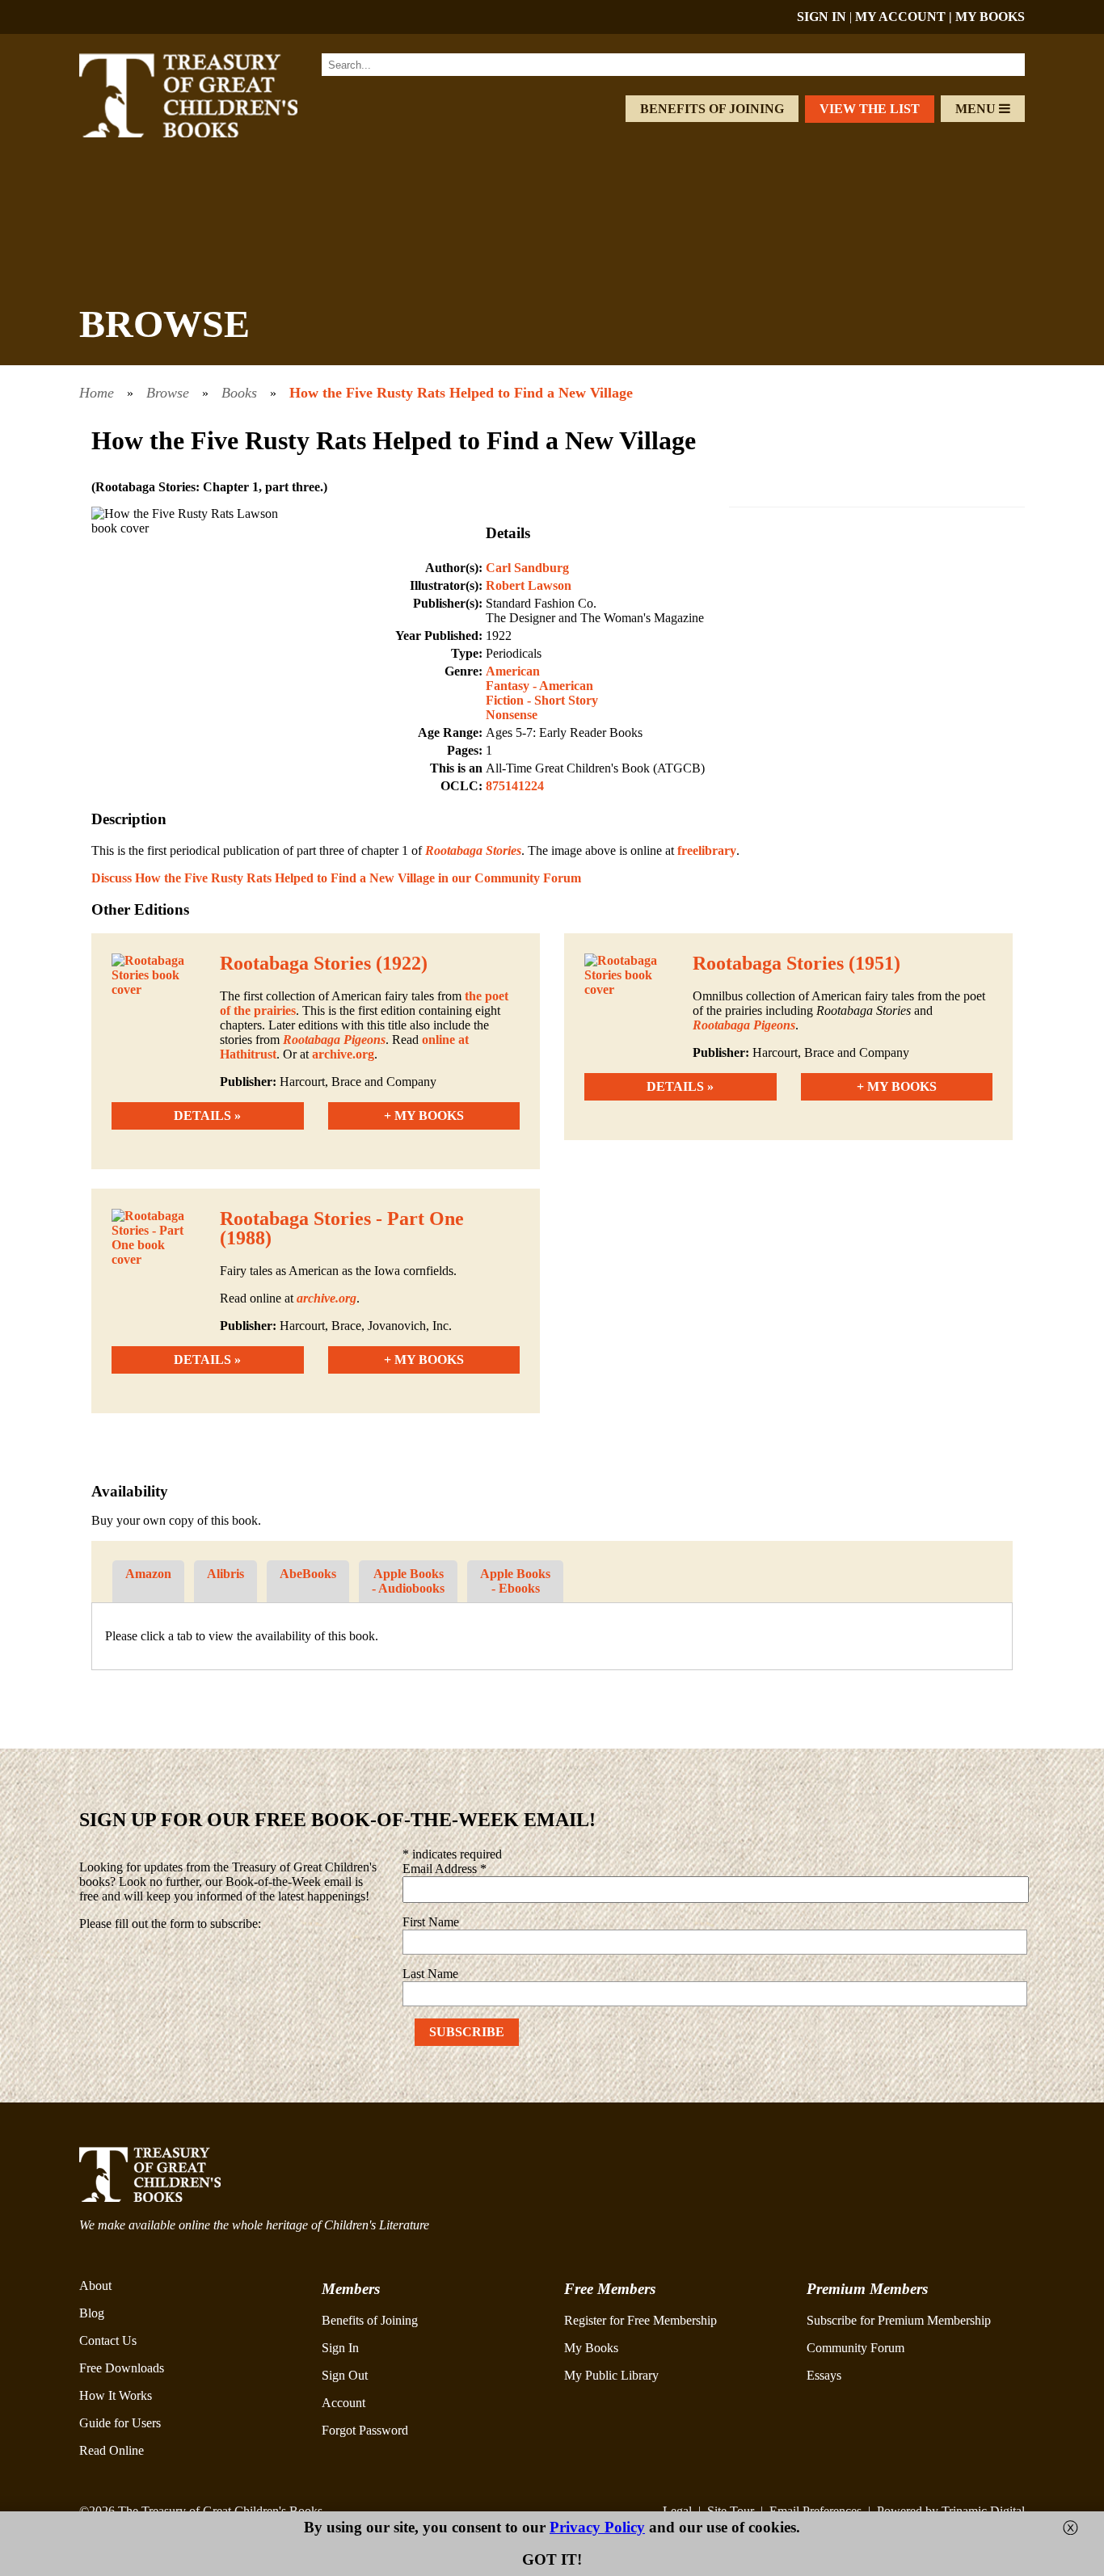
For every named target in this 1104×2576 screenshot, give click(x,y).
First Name (431, 1922)
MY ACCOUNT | (905, 17)
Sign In (340, 2348)
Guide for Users (120, 2423)
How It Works (116, 2395)
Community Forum (855, 2348)
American (513, 671)
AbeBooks (308, 1574)
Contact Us (108, 2340)
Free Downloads (122, 2368)
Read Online (112, 2450)
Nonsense (512, 715)
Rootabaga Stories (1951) (796, 963)
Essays (824, 2375)
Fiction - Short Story (542, 700)
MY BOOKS (990, 17)
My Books (591, 2348)
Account (343, 2403)
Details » (207, 1115)
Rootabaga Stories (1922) (324, 963)
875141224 (515, 786)
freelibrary (707, 850)
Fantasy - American (539, 686)
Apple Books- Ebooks (515, 1581)
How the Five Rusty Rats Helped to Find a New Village (461, 393)
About (95, 2286)
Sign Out (345, 2375)
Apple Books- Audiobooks (408, 1581)
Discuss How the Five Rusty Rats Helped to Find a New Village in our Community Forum (336, 878)
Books (239, 393)
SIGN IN (822, 17)
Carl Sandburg (527, 568)
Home (97, 393)
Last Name (430, 1974)
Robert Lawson (529, 585)
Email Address (445, 1869)
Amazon (148, 1574)
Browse (168, 393)
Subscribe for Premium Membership (899, 2320)
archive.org (343, 1054)
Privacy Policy (597, 2527)
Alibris (225, 1574)
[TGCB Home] (210, 133)
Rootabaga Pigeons (334, 1040)
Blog (92, 2313)
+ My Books (424, 1115)
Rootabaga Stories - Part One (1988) (342, 1228)
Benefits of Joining (712, 109)
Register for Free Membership (640, 2320)
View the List (870, 109)
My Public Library (611, 2375)
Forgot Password (365, 2430)
